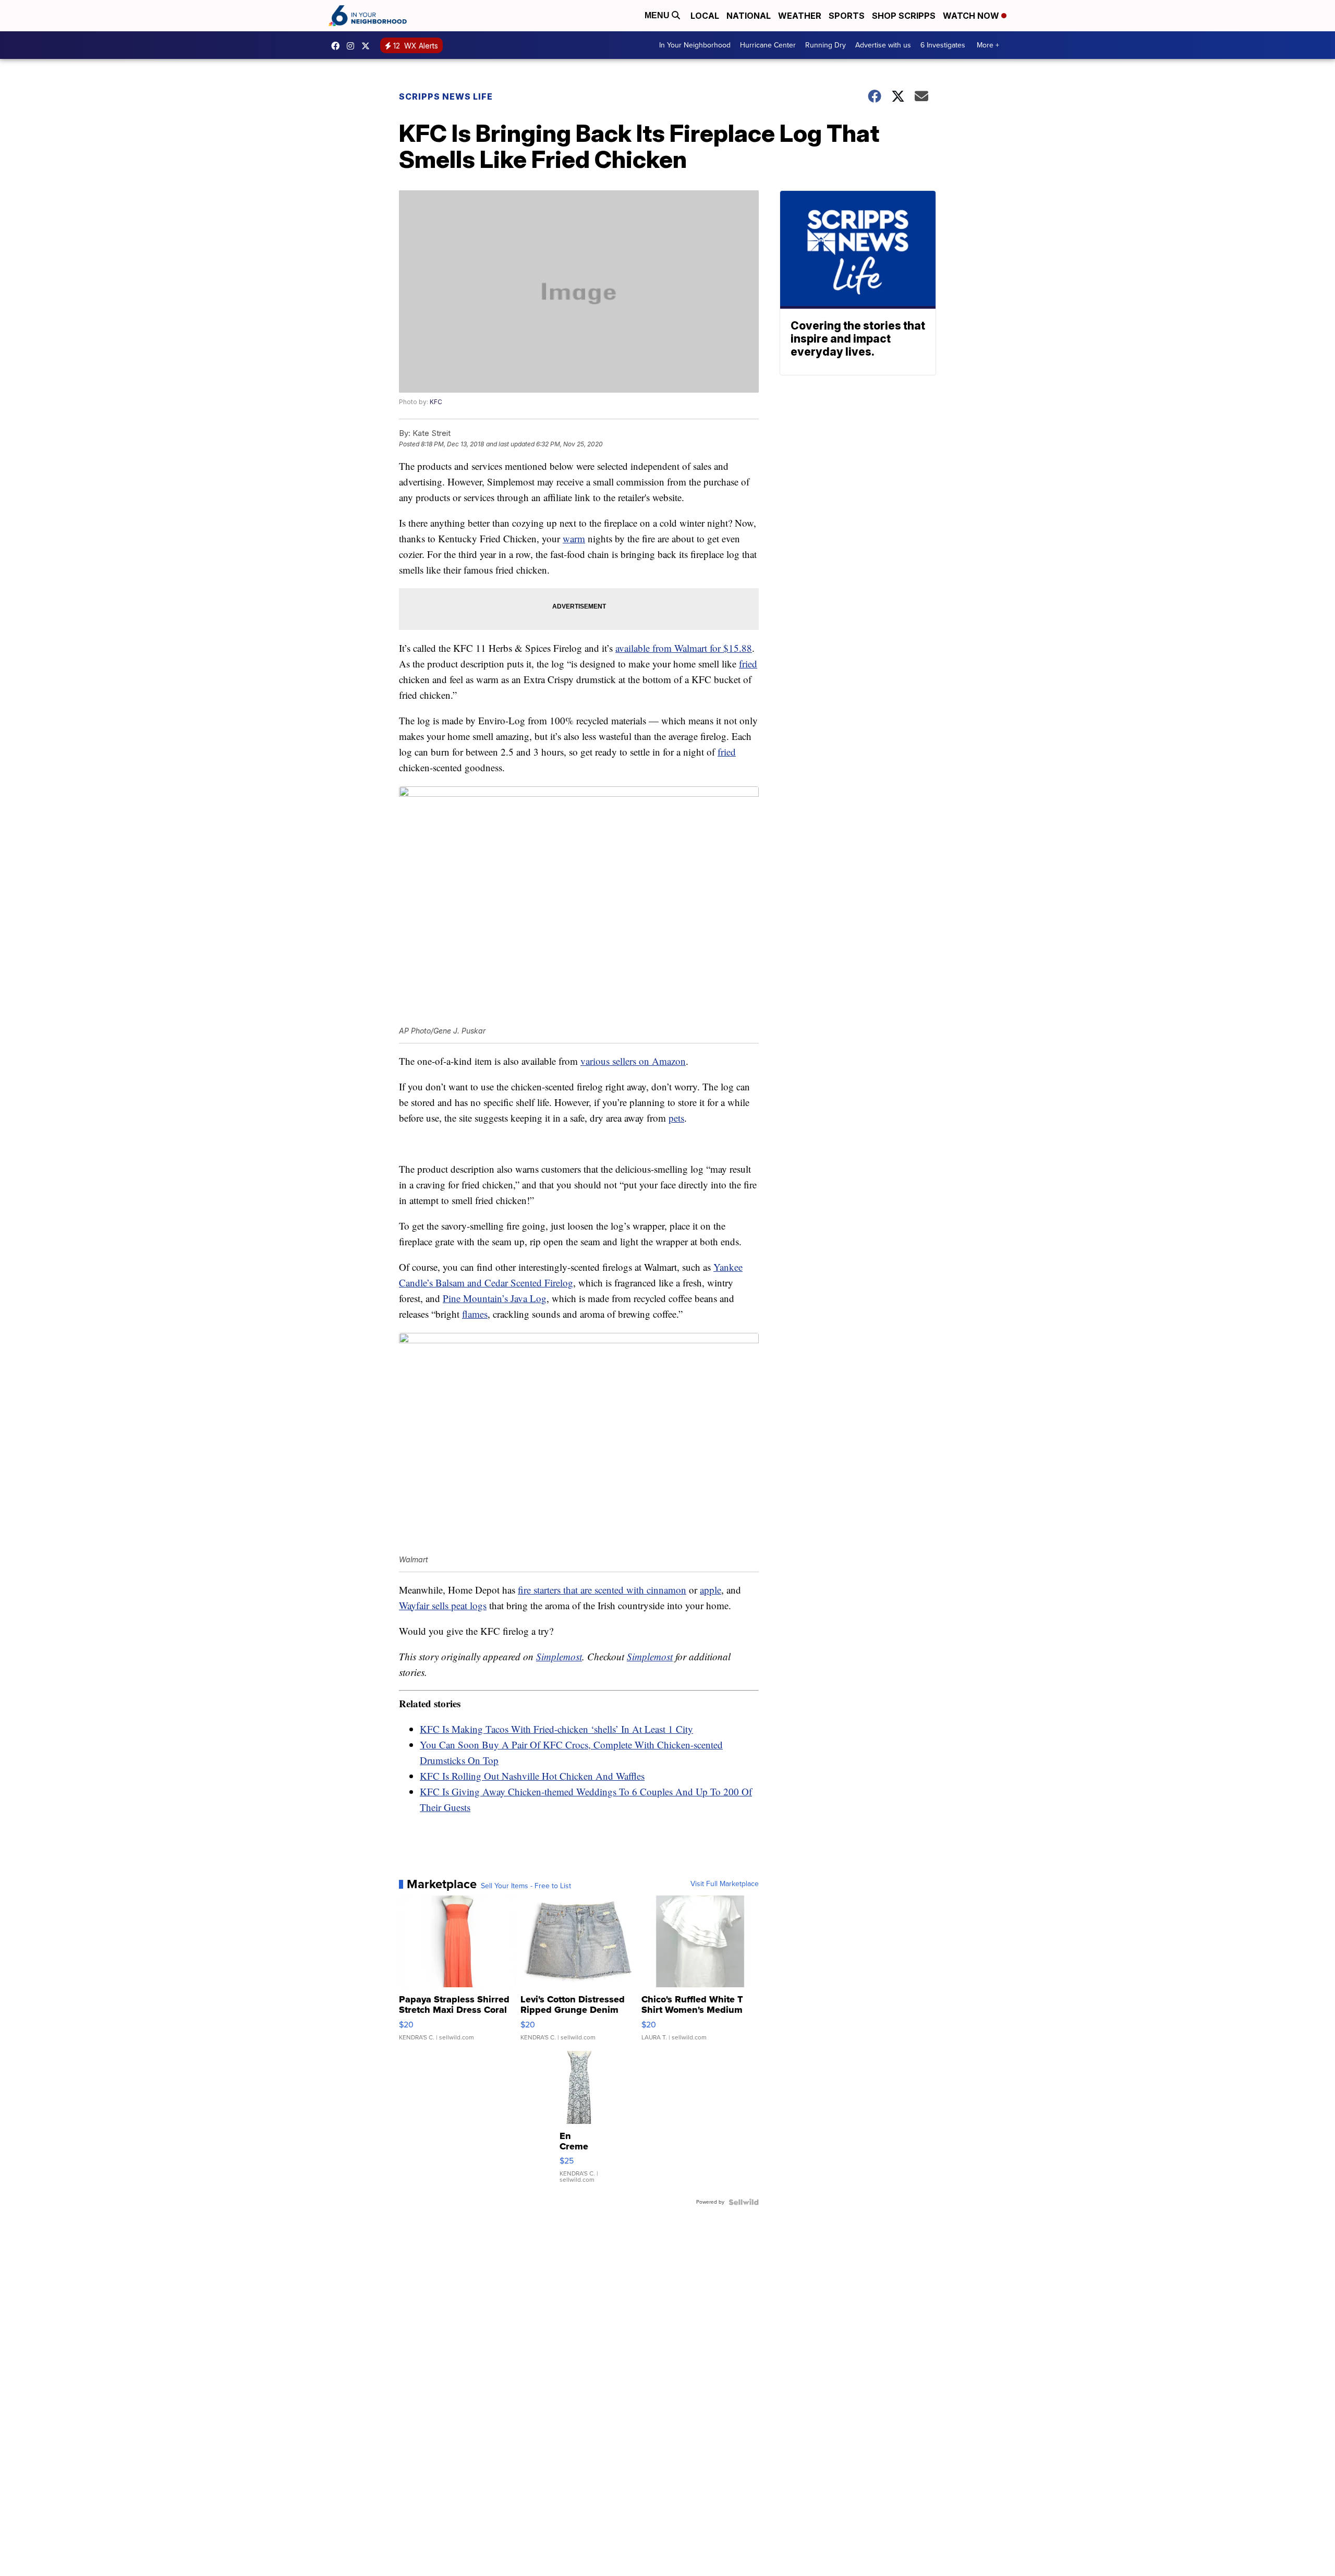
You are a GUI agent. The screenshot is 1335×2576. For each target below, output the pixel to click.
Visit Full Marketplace (725, 1884)
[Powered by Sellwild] (744, 2202)
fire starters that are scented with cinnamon (602, 1590)
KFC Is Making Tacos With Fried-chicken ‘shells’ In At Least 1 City (556, 1729)
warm (574, 538)
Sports (847, 16)
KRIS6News (338, 46)
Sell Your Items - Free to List (526, 1886)
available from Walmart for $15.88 (684, 648)
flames (475, 1314)
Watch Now (972, 16)
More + (988, 45)
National (749, 16)
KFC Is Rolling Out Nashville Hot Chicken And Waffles (532, 1776)
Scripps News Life (446, 96)
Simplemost (559, 1656)
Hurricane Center (768, 45)
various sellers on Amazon (633, 1061)
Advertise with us (883, 45)
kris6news (353, 46)
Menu (658, 15)
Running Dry (826, 45)
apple (711, 1590)
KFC (436, 402)
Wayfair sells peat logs (443, 1605)
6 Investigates (943, 45)
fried (748, 664)
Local (705, 16)
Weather (800, 16)
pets (676, 1118)
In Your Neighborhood (695, 45)
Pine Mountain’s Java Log (495, 1298)
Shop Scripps (904, 16)
